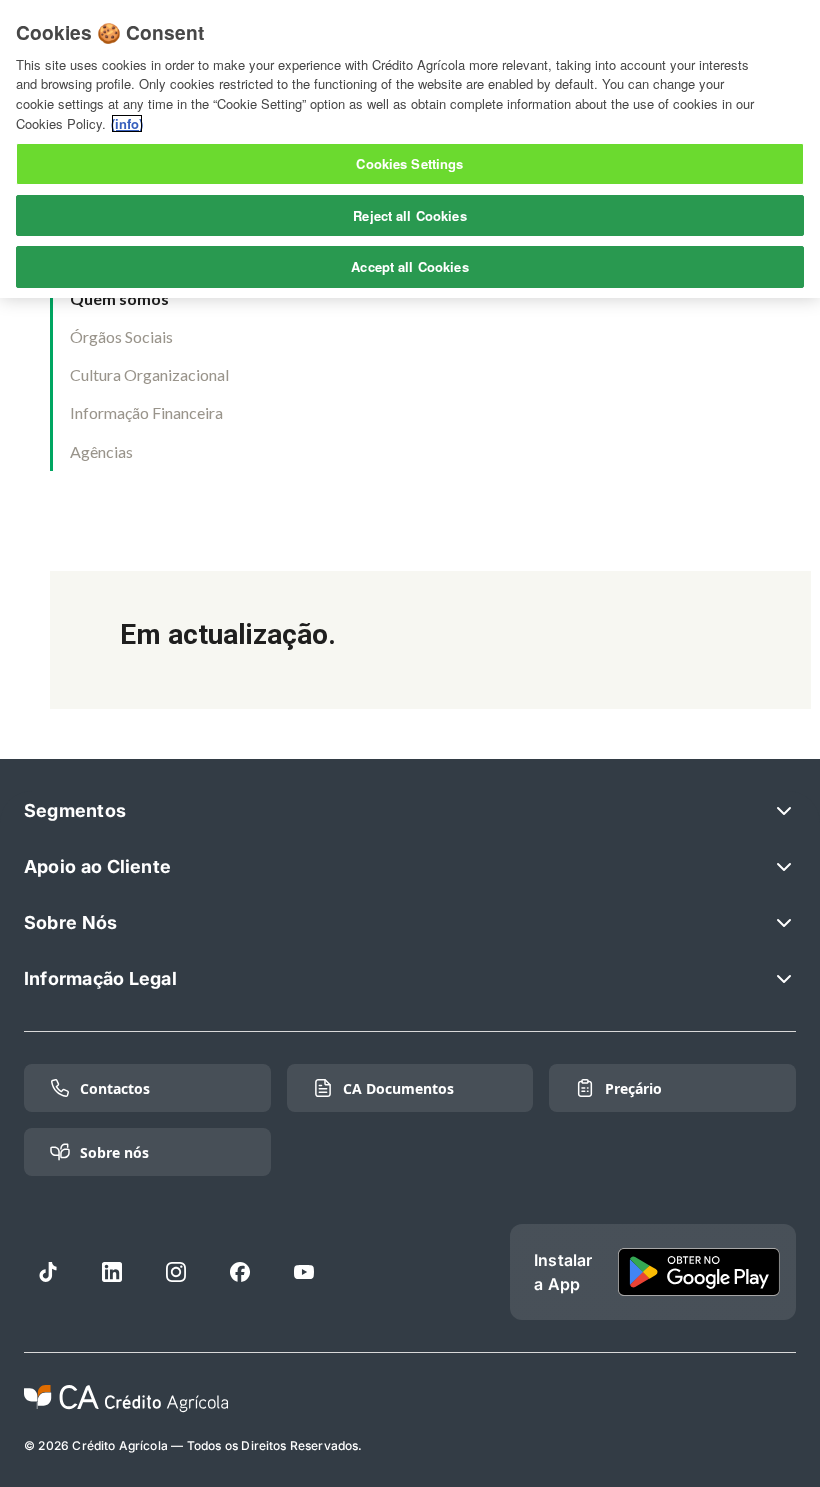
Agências (101, 451)
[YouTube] (304, 1272)
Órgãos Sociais (121, 336)
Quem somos (119, 298)
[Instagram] (176, 1272)
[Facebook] (240, 1272)
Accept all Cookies (409, 266)
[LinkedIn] (112, 1272)
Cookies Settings (409, 163)
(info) (127, 123)
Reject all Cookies (409, 215)
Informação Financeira (146, 412)
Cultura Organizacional (149, 374)
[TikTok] (48, 1272)
